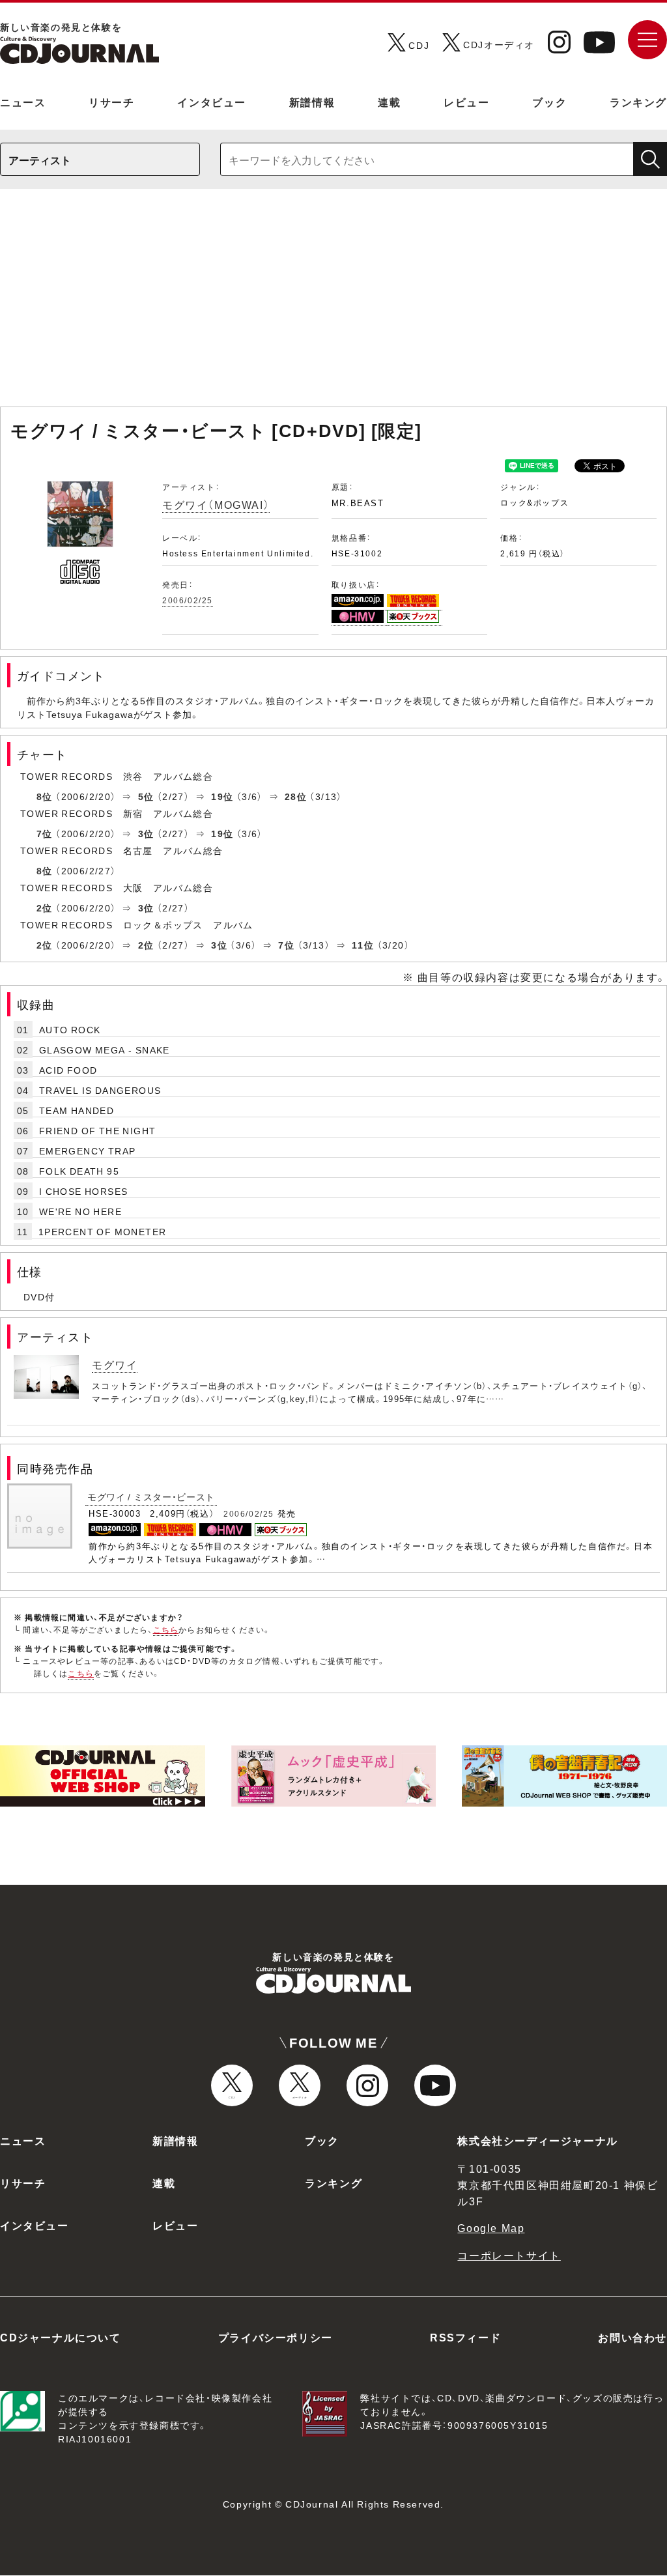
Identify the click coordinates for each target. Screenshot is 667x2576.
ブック (549, 102)
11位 (363, 945)
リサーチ (111, 102)
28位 (296, 796)
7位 (45, 833)
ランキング (638, 102)
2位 (45, 908)
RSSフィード (465, 2337)
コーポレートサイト (509, 2255)
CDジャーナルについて (61, 2337)
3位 (146, 833)
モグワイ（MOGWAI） (216, 504)
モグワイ (115, 1364)
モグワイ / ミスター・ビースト (151, 1496)
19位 (222, 796)
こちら (166, 1629)
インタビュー (212, 102)
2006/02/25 (188, 600)
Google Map (491, 2227)
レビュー (466, 102)
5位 (146, 796)
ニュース (23, 102)
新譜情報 (312, 102)
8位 (45, 796)
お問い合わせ (632, 2337)
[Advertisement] (333, 304)
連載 (389, 102)
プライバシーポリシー (276, 2337)
